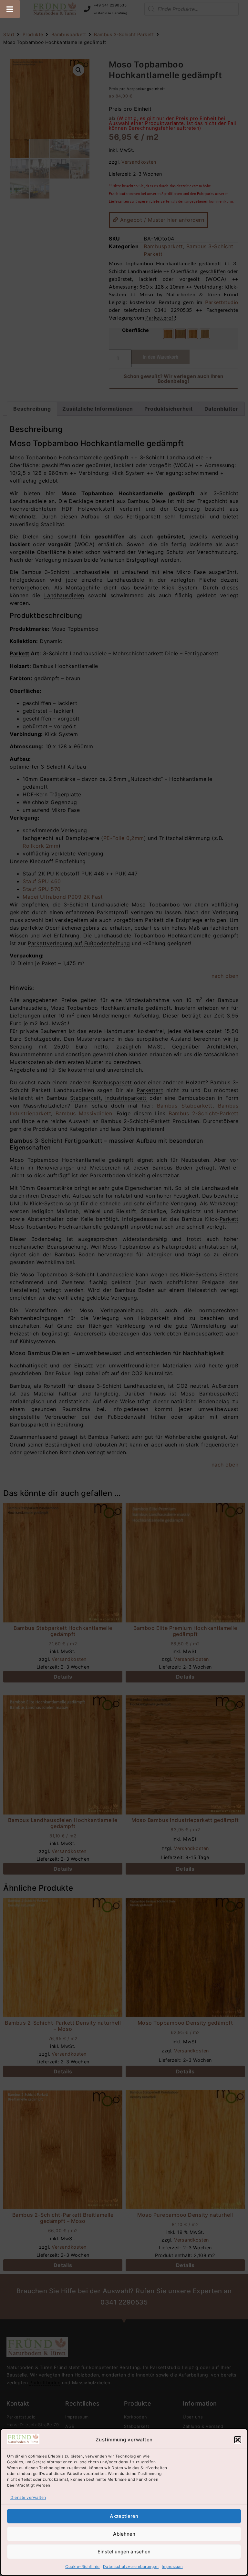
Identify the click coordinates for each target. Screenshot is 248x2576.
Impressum (172, 2566)
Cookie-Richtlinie (83, 2566)
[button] (238, 2440)
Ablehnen (124, 2534)
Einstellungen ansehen (124, 2552)
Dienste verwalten (28, 2497)
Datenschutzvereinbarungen (131, 2566)
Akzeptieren (124, 2516)
